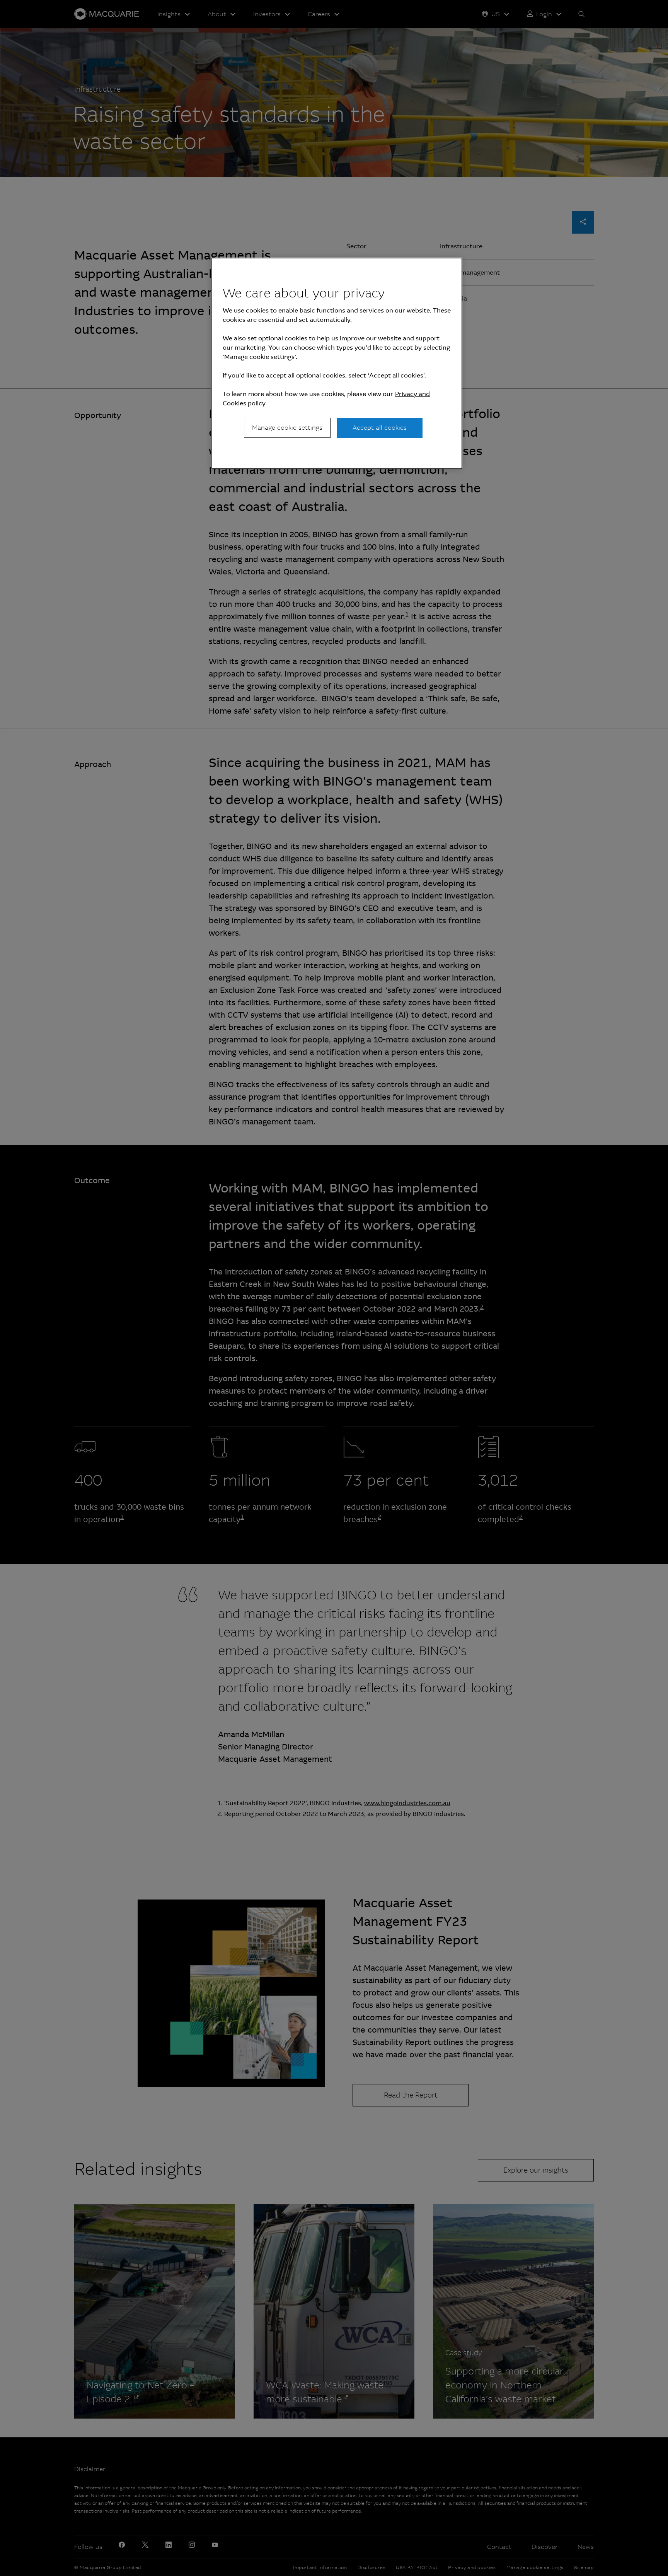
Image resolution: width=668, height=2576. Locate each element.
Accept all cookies (380, 428)
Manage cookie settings (287, 428)
